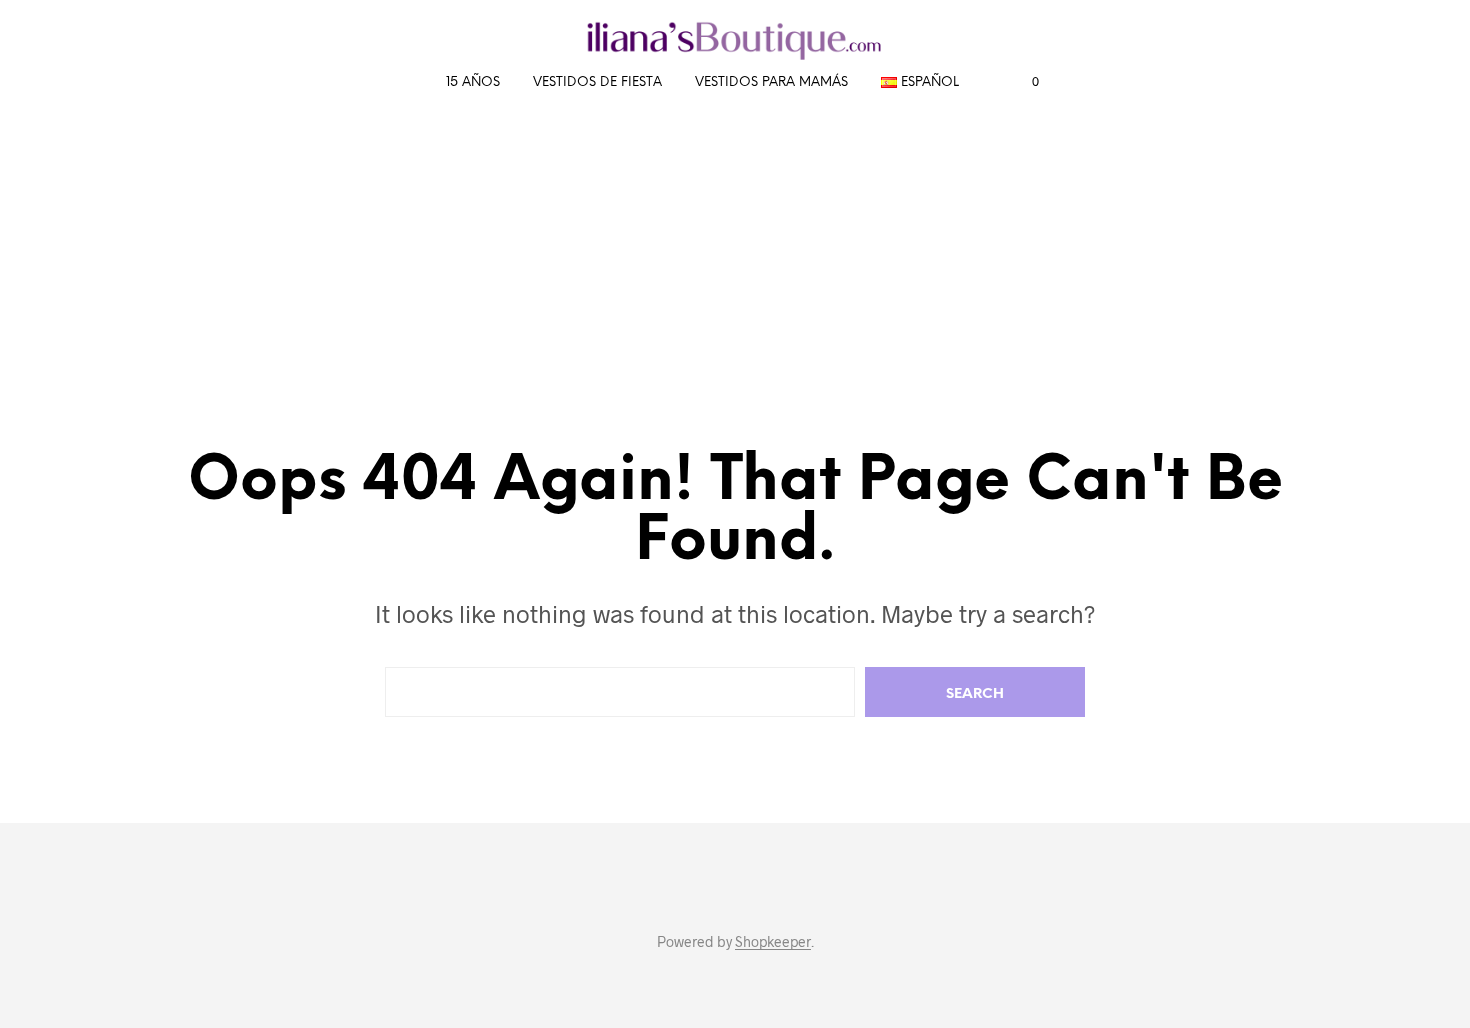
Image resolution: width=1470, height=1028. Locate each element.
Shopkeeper (773, 942)
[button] (1024, 82)
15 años (473, 82)
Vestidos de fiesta (597, 82)
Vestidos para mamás (771, 82)
